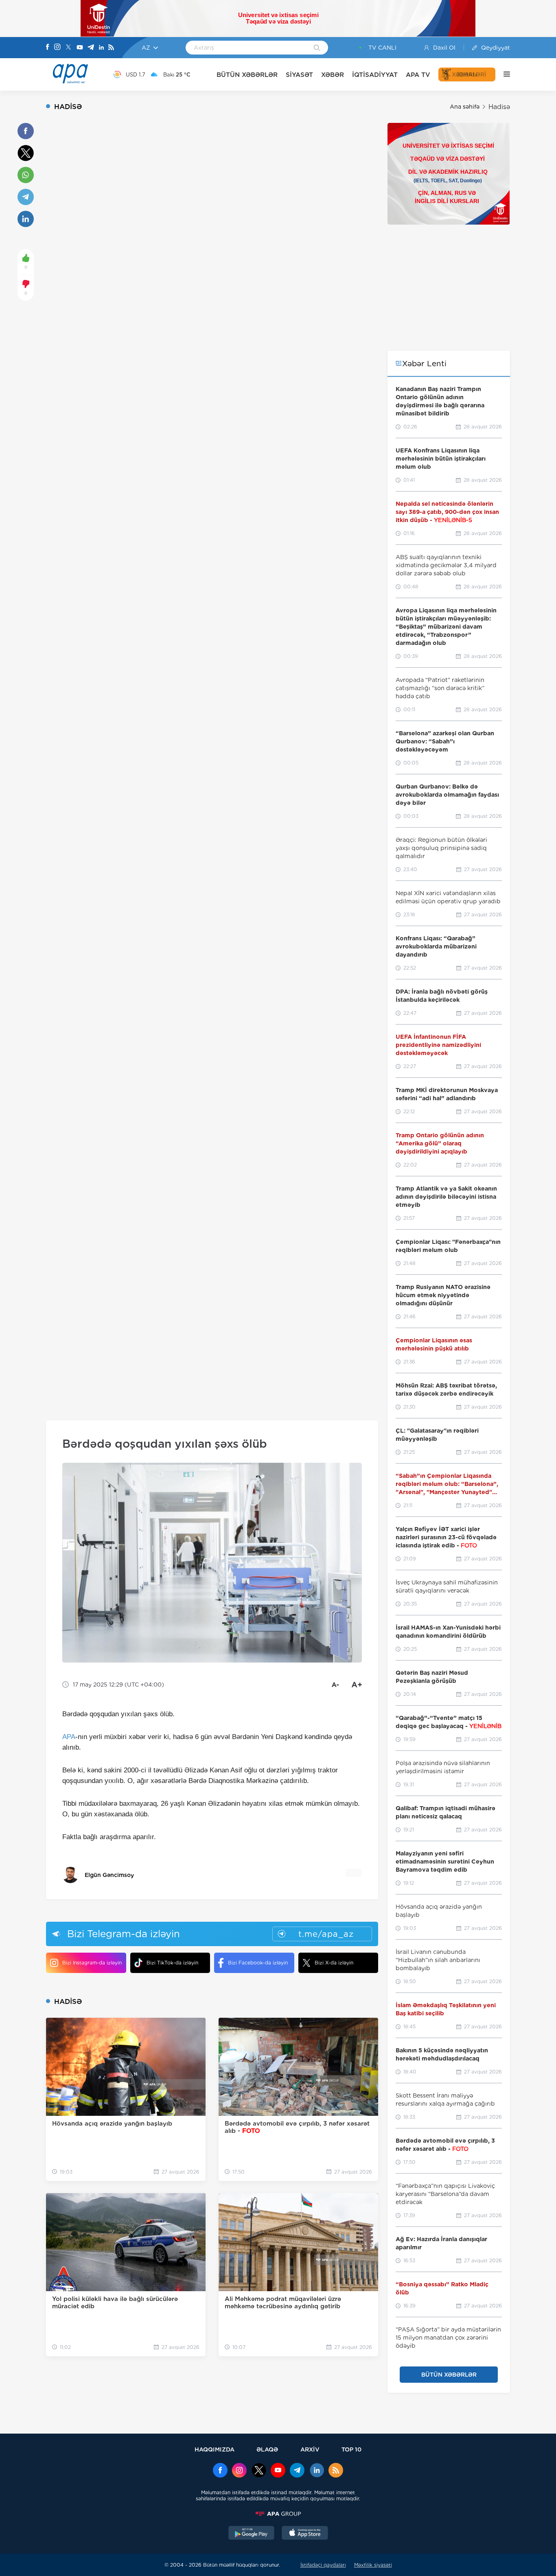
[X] (68, 48)
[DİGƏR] (503, 74)
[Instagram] (57, 48)
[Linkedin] (101, 48)
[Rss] (111, 48)
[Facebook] (48, 48)
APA (69, 1737)
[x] (259, 2471)
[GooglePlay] (252, 2534)
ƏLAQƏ (267, 2449)
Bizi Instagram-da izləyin (92, 1963)
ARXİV (310, 2449)
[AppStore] (305, 2534)
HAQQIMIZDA (215, 2449)
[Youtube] (80, 48)
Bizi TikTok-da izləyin (172, 1963)
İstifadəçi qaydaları (323, 2565)
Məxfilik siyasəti (373, 2565)
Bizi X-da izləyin (334, 1963)
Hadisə (499, 107)
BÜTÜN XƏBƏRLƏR (247, 75)
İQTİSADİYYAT (375, 75)
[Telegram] (91, 48)
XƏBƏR (333, 75)
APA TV (418, 75)
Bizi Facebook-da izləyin (258, 1963)
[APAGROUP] (278, 2514)
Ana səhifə (465, 107)
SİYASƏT (299, 75)
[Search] (317, 48)
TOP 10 (351, 2449)
